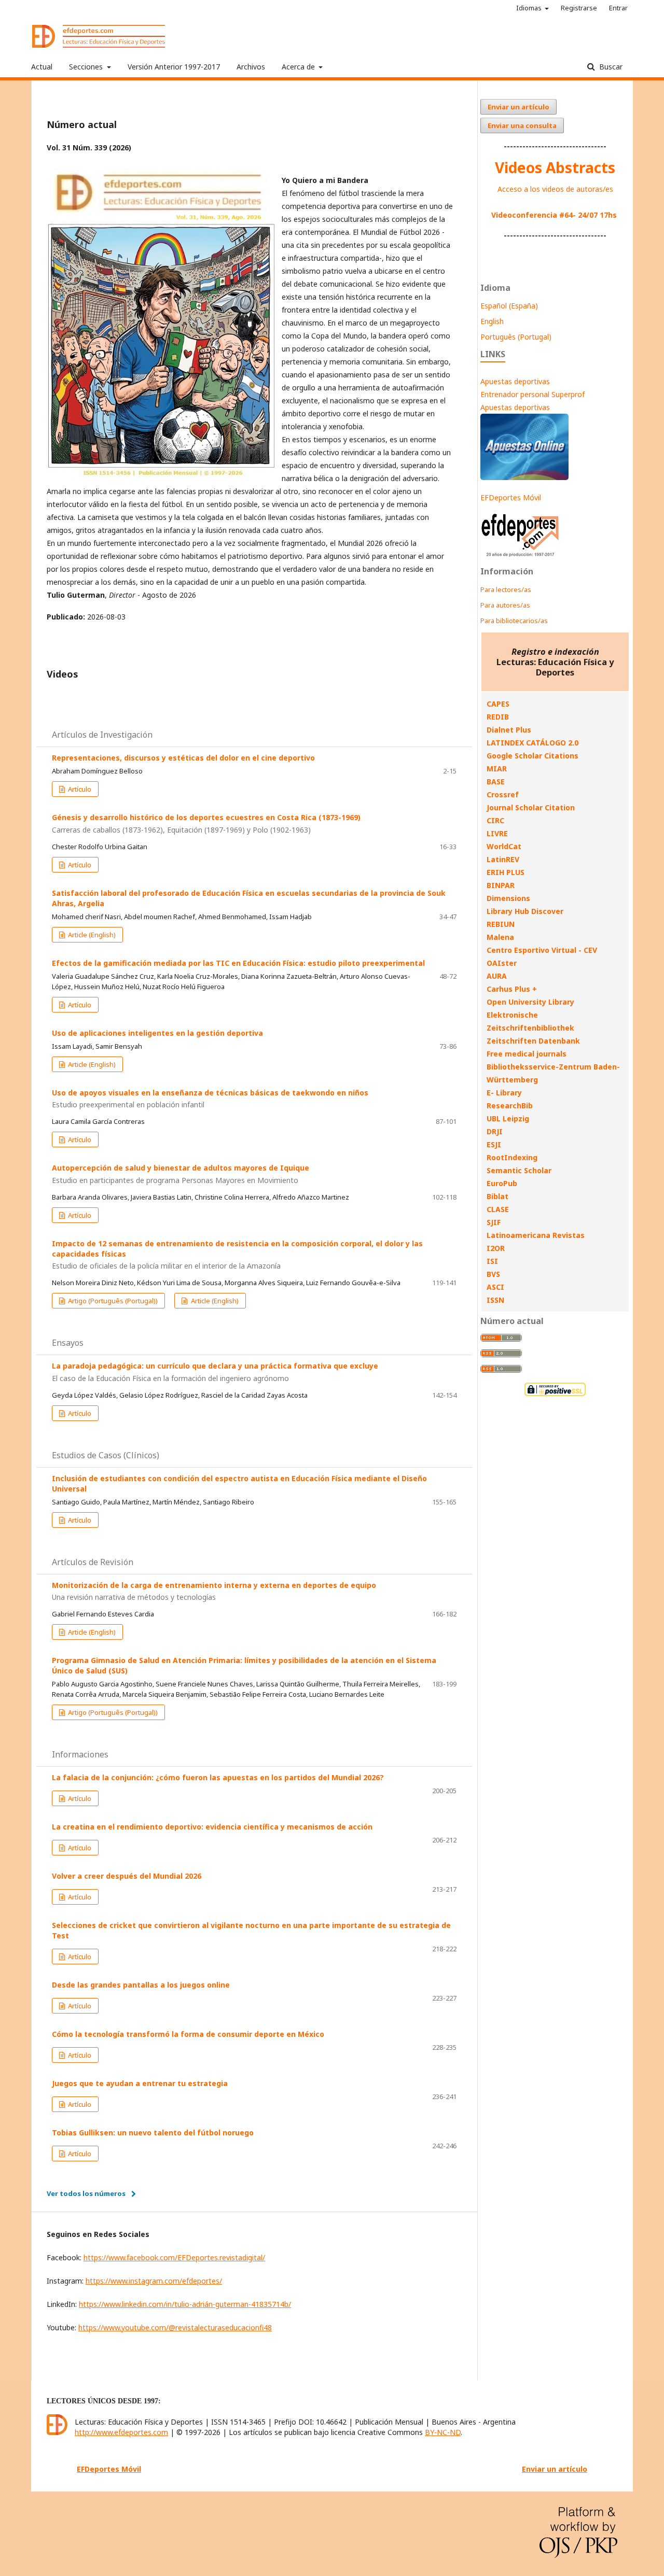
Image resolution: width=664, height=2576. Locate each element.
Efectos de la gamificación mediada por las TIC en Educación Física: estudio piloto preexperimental (238, 963)
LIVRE (497, 833)
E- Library (504, 1093)
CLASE (498, 1209)
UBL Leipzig (508, 1118)
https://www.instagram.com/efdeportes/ (154, 2281)
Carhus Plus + (512, 989)
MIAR (497, 769)
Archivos (251, 67)
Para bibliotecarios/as (514, 621)
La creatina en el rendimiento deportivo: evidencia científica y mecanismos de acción (212, 1827)
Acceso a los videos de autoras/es (555, 189)
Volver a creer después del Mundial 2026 (127, 1876)
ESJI (494, 1144)
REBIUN (501, 924)
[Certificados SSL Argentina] (555, 1395)
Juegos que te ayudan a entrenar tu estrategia (140, 2083)
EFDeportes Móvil (511, 497)
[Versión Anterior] (521, 557)
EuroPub (502, 1183)
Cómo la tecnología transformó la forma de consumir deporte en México (188, 2034)
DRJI (495, 1131)
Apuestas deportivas (515, 381)
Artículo (79, 789)
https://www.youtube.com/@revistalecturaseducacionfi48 (175, 2327)
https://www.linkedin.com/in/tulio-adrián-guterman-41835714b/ (185, 2304)
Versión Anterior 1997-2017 (174, 67)
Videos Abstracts (555, 167)
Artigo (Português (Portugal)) (112, 1301)
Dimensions (508, 898)
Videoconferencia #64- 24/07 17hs (554, 215)
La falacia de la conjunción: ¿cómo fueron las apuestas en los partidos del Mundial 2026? (218, 1777)
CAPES (498, 704)
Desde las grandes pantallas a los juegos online (141, 1985)
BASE (496, 782)
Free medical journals (527, 1054)
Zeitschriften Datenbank (533, 1041)
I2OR (496, 1248)
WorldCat (504, 846)
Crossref (503, 794)
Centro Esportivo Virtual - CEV (542, 950)
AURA (497, 976)
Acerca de (299, 67)
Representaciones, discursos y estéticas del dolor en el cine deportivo (183, 758)
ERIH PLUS (506, 872)
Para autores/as (505, 605)
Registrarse (579, 8)
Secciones (87, 67)
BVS (493, 1274)
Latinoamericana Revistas (536, 1235)
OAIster (502, 963)
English (492, 321)
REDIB (498, 717)
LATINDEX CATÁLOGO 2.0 (532, 743)
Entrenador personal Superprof (532, 394)
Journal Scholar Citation (531, 807)
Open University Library (530, 1002)
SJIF (494, 1222)
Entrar (618, 8)
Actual (42, 67)
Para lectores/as (506, 589)
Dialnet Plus (509, 730)
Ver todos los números (86, 2193)
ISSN (495, 1300)
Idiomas (530, 8)
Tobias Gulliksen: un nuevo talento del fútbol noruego (153, 2132)
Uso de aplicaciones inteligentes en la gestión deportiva (157, 1033)
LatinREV (503, 859)
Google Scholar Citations (532, 756)
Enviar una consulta (522, 125)
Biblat (497, 1196)
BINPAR (501, 885)
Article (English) (91, 935)
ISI (492, 1261)
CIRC (495, 820)
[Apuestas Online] (524, 477)
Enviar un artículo (518, 107)
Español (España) (509, 306)
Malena (500, 937)
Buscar (610, 67)
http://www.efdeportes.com (121, 2432)
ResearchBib (510, 1106)
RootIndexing (512, 1157)
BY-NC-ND (443, 2432)
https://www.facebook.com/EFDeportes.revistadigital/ (174, 2257)
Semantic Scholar (519, 1170)
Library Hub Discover (525, 911)
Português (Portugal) (516, 337)
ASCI (495, 1287)
